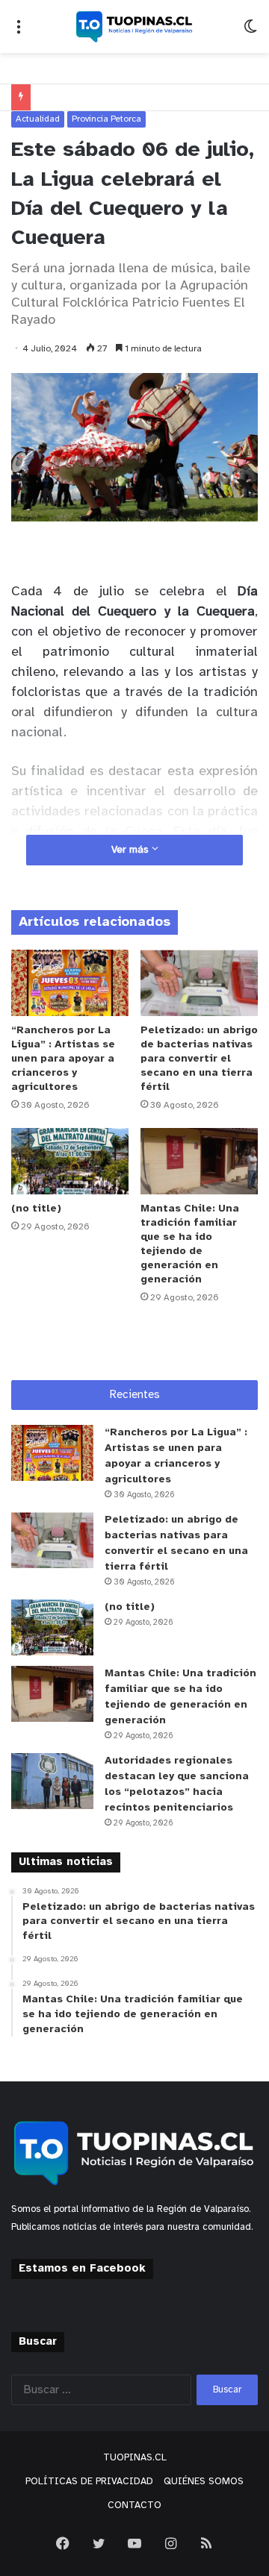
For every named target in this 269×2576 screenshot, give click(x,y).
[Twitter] (99, 2543)
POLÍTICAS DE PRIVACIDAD (89, 2482)
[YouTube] (134, 2543)
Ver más (132, 850)
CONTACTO (134, 2506)
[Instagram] (170, 2543)
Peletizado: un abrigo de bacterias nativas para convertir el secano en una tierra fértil (199, 1059)
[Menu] (19, 32)
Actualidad (38, 119)
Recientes (135, 1395)
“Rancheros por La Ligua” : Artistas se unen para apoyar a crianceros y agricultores (63, 1059)
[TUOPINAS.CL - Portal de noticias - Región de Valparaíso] (134, 26)
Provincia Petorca (106, 119)
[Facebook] (63, 2543)
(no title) (36, 1209)
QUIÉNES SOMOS (204, 2482)
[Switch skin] (250, 32)
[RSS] (206, 2543)
